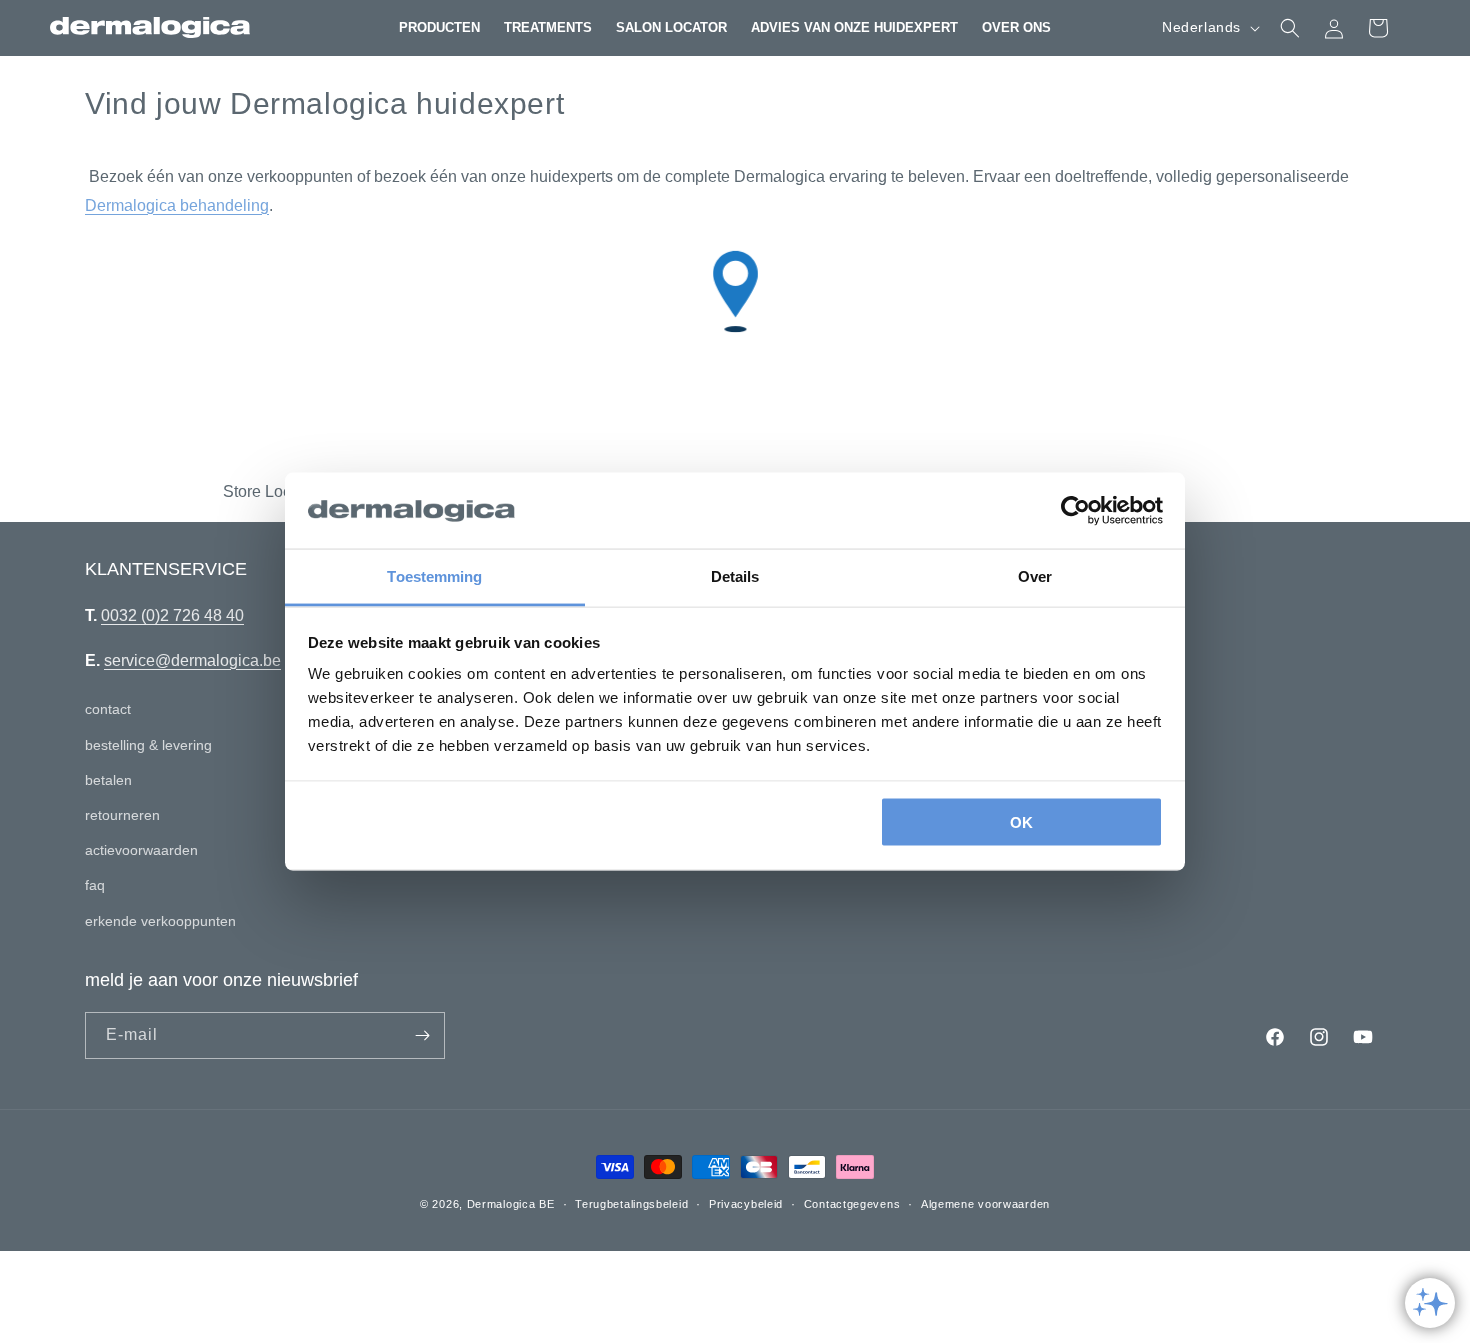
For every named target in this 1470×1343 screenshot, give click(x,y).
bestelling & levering (148, 745)
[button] (439, 28)
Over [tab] (1035, 576)
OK (1021, 821)
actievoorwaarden (141, 850)
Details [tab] (735, 576)
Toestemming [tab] (434, 576)
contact (108, 709)
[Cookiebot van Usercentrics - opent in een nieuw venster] (1075, 511)
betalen (108, 780)
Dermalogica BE (511, 1204)
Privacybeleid (746, 1204)
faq (95, 885)
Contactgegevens (852, 1204)
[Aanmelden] (422, 1035)
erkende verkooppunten (160, 921)
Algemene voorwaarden (985, 1204)
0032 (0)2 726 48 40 (172, 615)
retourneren (122, 815)
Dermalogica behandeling (177, 205)
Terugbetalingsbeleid (631, 1204)
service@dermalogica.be (192, 660)
